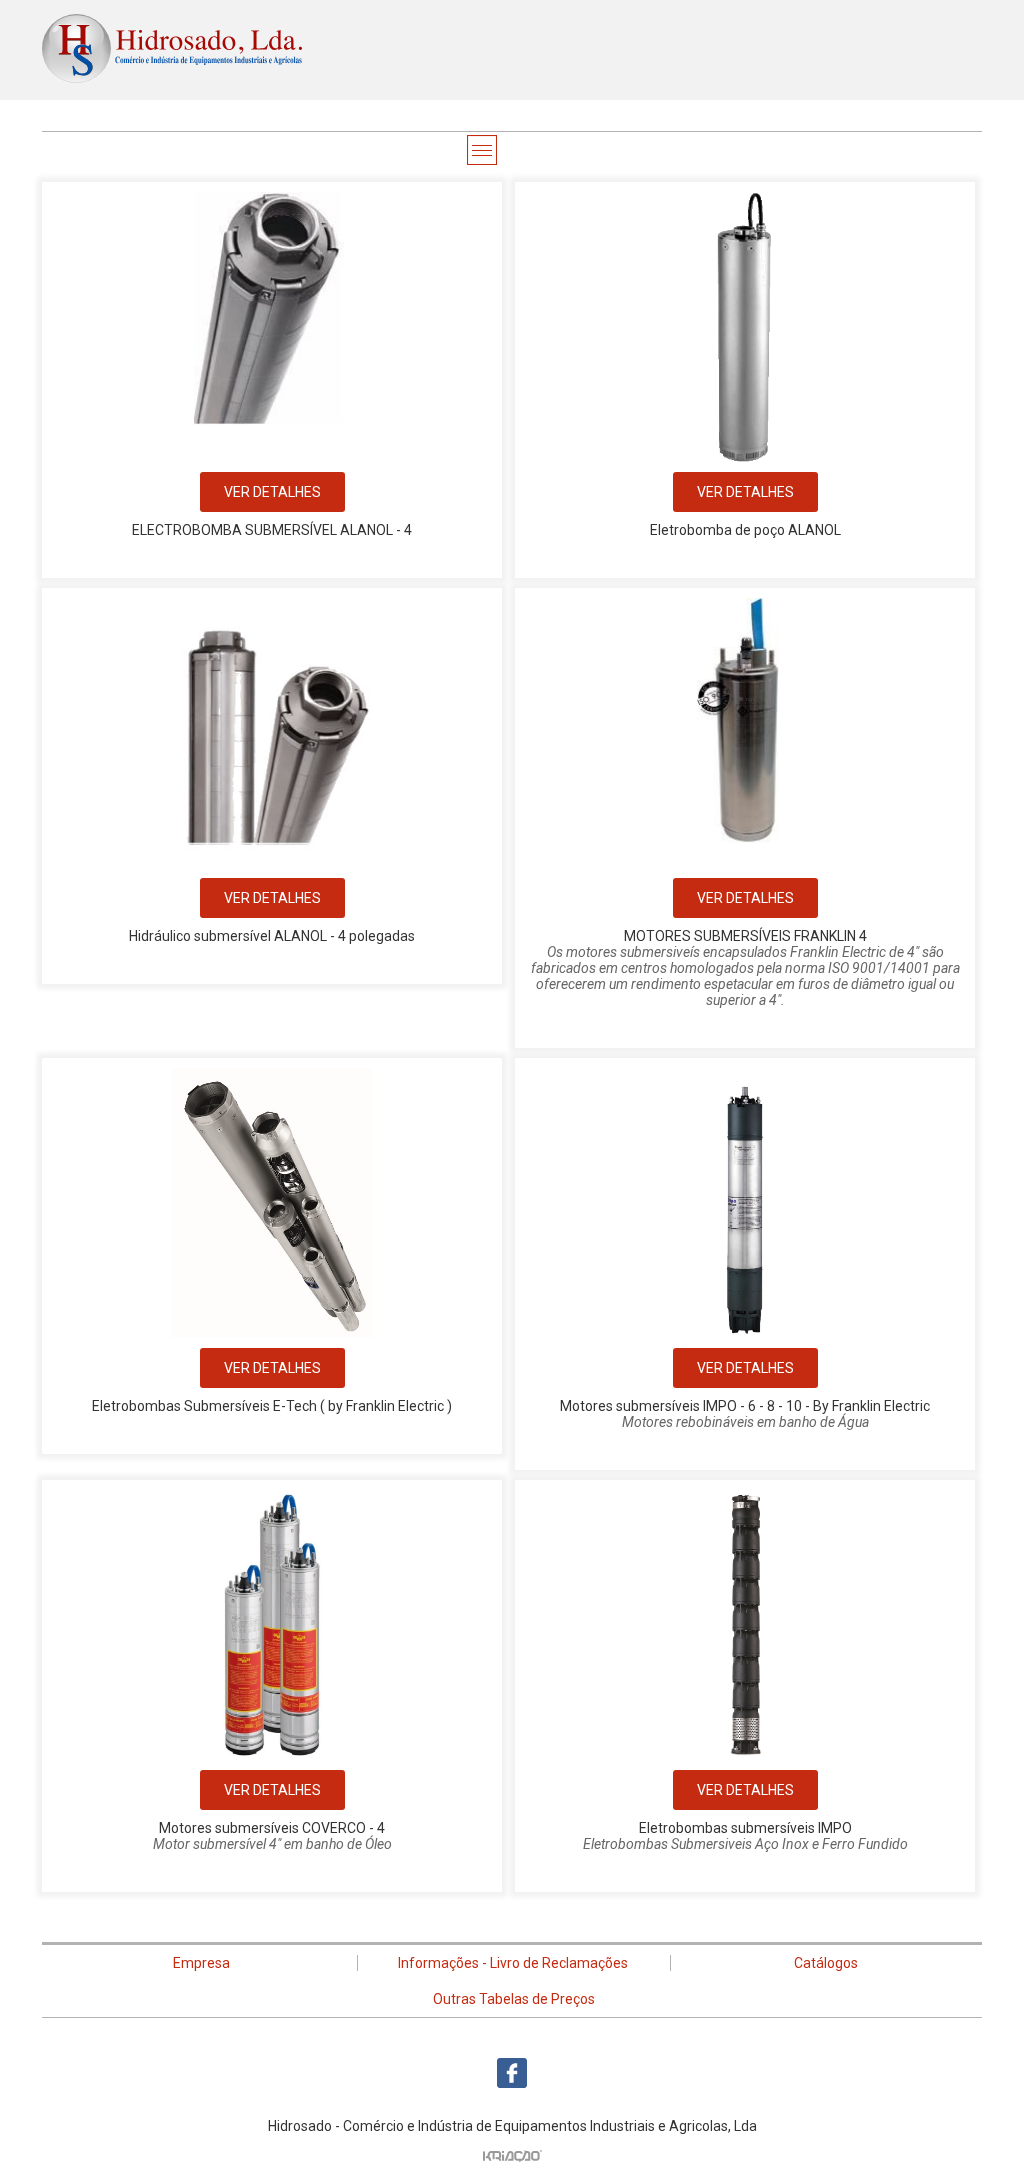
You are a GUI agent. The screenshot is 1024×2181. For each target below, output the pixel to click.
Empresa (201, 1963)
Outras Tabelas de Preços (514, 1999)
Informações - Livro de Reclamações (513, 1963)
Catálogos (826, 1963)
